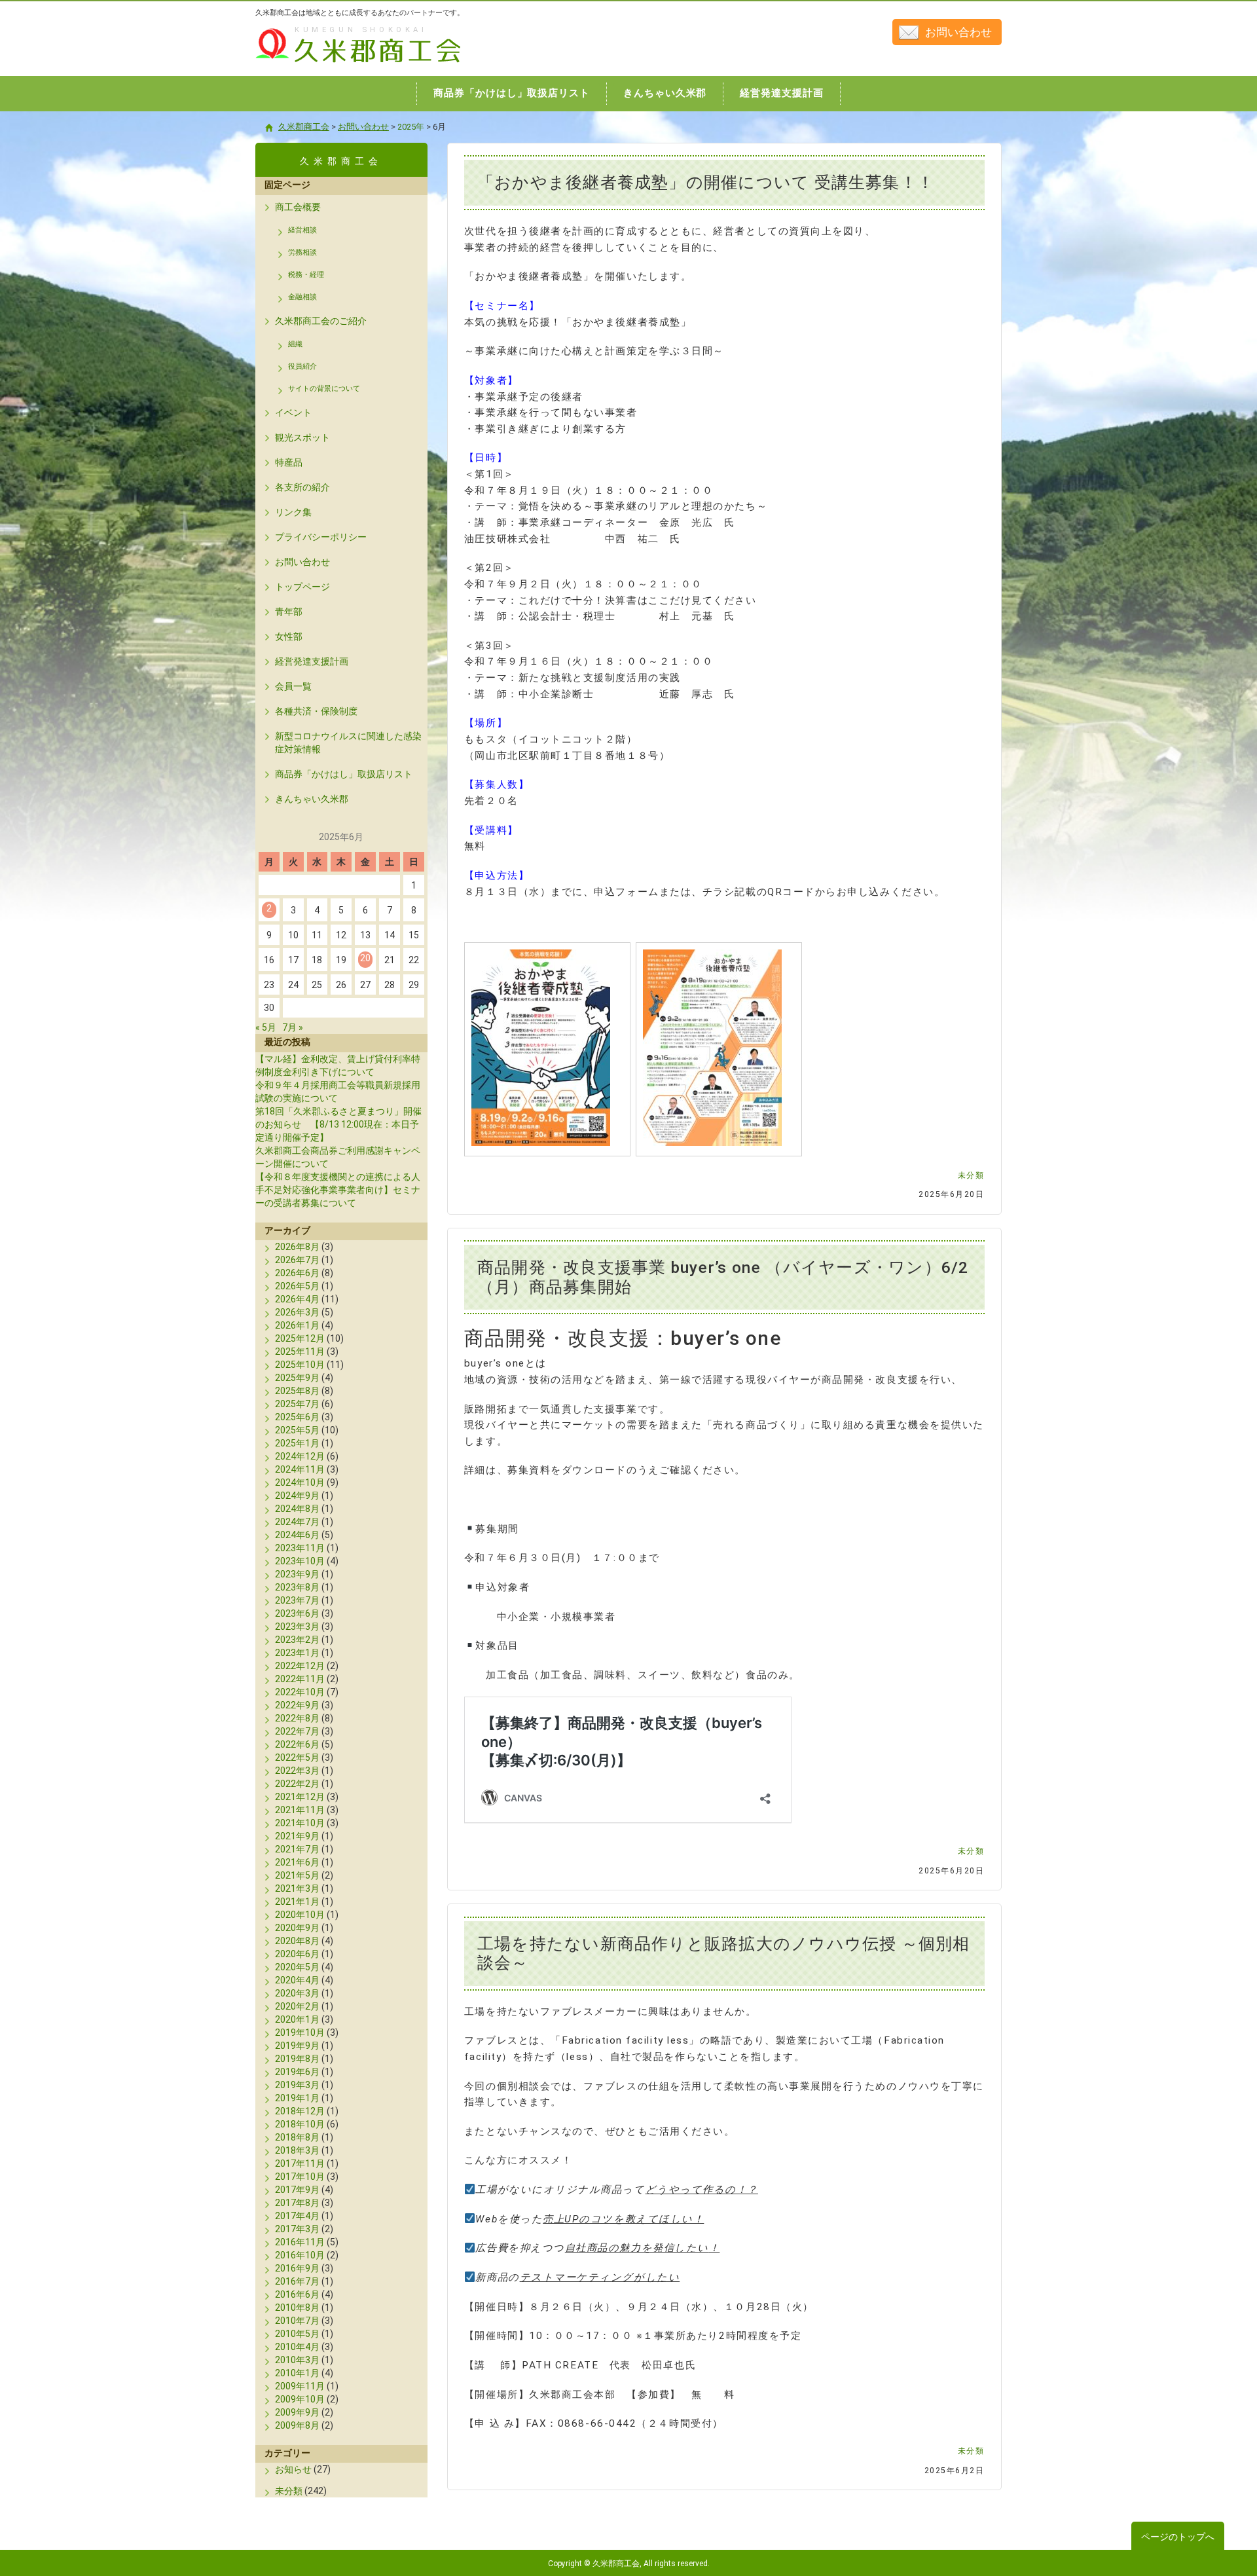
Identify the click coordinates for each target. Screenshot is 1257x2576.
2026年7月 (297, 1260)
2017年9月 (297, 2190)
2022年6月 (297, 1744)
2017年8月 (297, 2203)
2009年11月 (300, 2386)
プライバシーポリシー (321, 537)
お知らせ (293, 2469)
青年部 (289, 612)
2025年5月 (297, 1430)
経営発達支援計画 (312, 661)
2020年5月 (297, 1967)
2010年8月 (297, 2308)
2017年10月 (300, 2177)
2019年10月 (300, 2033)
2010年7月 (297, 2321)
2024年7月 (297, 1522)
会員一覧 (293, 686)
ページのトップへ (1178, 2537)
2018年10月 (300, 2124)
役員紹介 (302, 366)
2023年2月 (297, 1640)
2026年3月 (297, 1312)
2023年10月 (300, 1561)
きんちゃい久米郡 (312, 799)
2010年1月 (297, 2373)
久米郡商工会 (330, 64)
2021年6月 (297, 1862)
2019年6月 (297, 2072)
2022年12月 (300, 1666)
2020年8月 (297, 1941)
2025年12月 (300, 1338)
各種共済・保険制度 (316, 711)
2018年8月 (297, 2137)
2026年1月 (297, 1325)
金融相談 (302, 297)
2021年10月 (300, 1823)
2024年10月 (300, 1482)
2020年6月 (297, 1954)
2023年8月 (297, 1587)
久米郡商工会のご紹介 (321, 321)
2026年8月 (297, 1247)
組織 (295, 344)
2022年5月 (297, 1757)
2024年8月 (297, 1509)
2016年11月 (300, 2242)
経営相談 (302, 230)
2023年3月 (297, 1627)
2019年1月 (297, 2098)
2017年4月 (297, 2216)
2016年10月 (300, 2255)
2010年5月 (297, 2334)
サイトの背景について (324, 389)
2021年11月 (300, 1810)
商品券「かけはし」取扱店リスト (344, 774)
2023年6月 (297, 1613)
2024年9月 (297, 1496)
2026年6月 (297, 1273)
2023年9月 (297, 1574)
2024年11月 (300, 1469)
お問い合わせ (958, 32)
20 (365, 958)
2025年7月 (297, 1404)
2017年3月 (297, 2229)
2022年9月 (297, 1705)
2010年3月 (297, 2360)
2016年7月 (297, 2281)
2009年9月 (297, 2412)
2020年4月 (297, 1980)
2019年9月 (297, 2046)
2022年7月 (297, 1731)
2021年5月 (297, 1875)
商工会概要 (298, 207)
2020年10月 (300, 1915)
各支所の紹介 (302, 487)
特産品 (289, 462)
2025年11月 (300, 1352)
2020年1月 (297, 2019)
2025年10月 (300, 1365)
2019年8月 (297, 2059)
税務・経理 (306, 275)
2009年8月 (297, 2425)
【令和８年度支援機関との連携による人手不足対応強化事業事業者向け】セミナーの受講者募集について (338, 1190)
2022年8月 (297, 1718)
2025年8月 (297, 1391)
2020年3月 (297, 1993)
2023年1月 (297, 1653)
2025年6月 (297, 1417)
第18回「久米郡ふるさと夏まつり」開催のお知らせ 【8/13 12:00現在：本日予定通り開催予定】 (338, 1124)
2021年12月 (300, 1797)
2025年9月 (297, 1378)
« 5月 (266, 1027)
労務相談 (302, 252)
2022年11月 (300, 1679)
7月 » (293, 1027)
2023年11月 (300, 1548)
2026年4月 (297, 1299)
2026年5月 (297, 1286)
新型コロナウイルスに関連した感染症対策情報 (348, 743)
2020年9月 (297, 1928)
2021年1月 (297, 1902)
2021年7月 (297, 1849)
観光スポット (302, 437)
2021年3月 (297, 1888)
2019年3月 (297, 2085)
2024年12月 (300, 1456)
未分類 (971, 1175)
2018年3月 (297, 2150)
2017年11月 (300, 2163)
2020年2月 (297, 2006)
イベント (293, 413)
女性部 (289, 636)
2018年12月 (300, 2111)
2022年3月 (297, 1771)
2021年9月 (297, 1836)
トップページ (302, 587)
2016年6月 (297, 2294)
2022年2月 (297, 1784)
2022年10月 (300, 1692)
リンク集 (293, 512)
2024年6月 (297, 1535)
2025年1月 (297, 1443)
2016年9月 (297, 2268)
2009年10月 (300, 2399)
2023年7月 (297, 1600)
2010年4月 (297, 2347)
